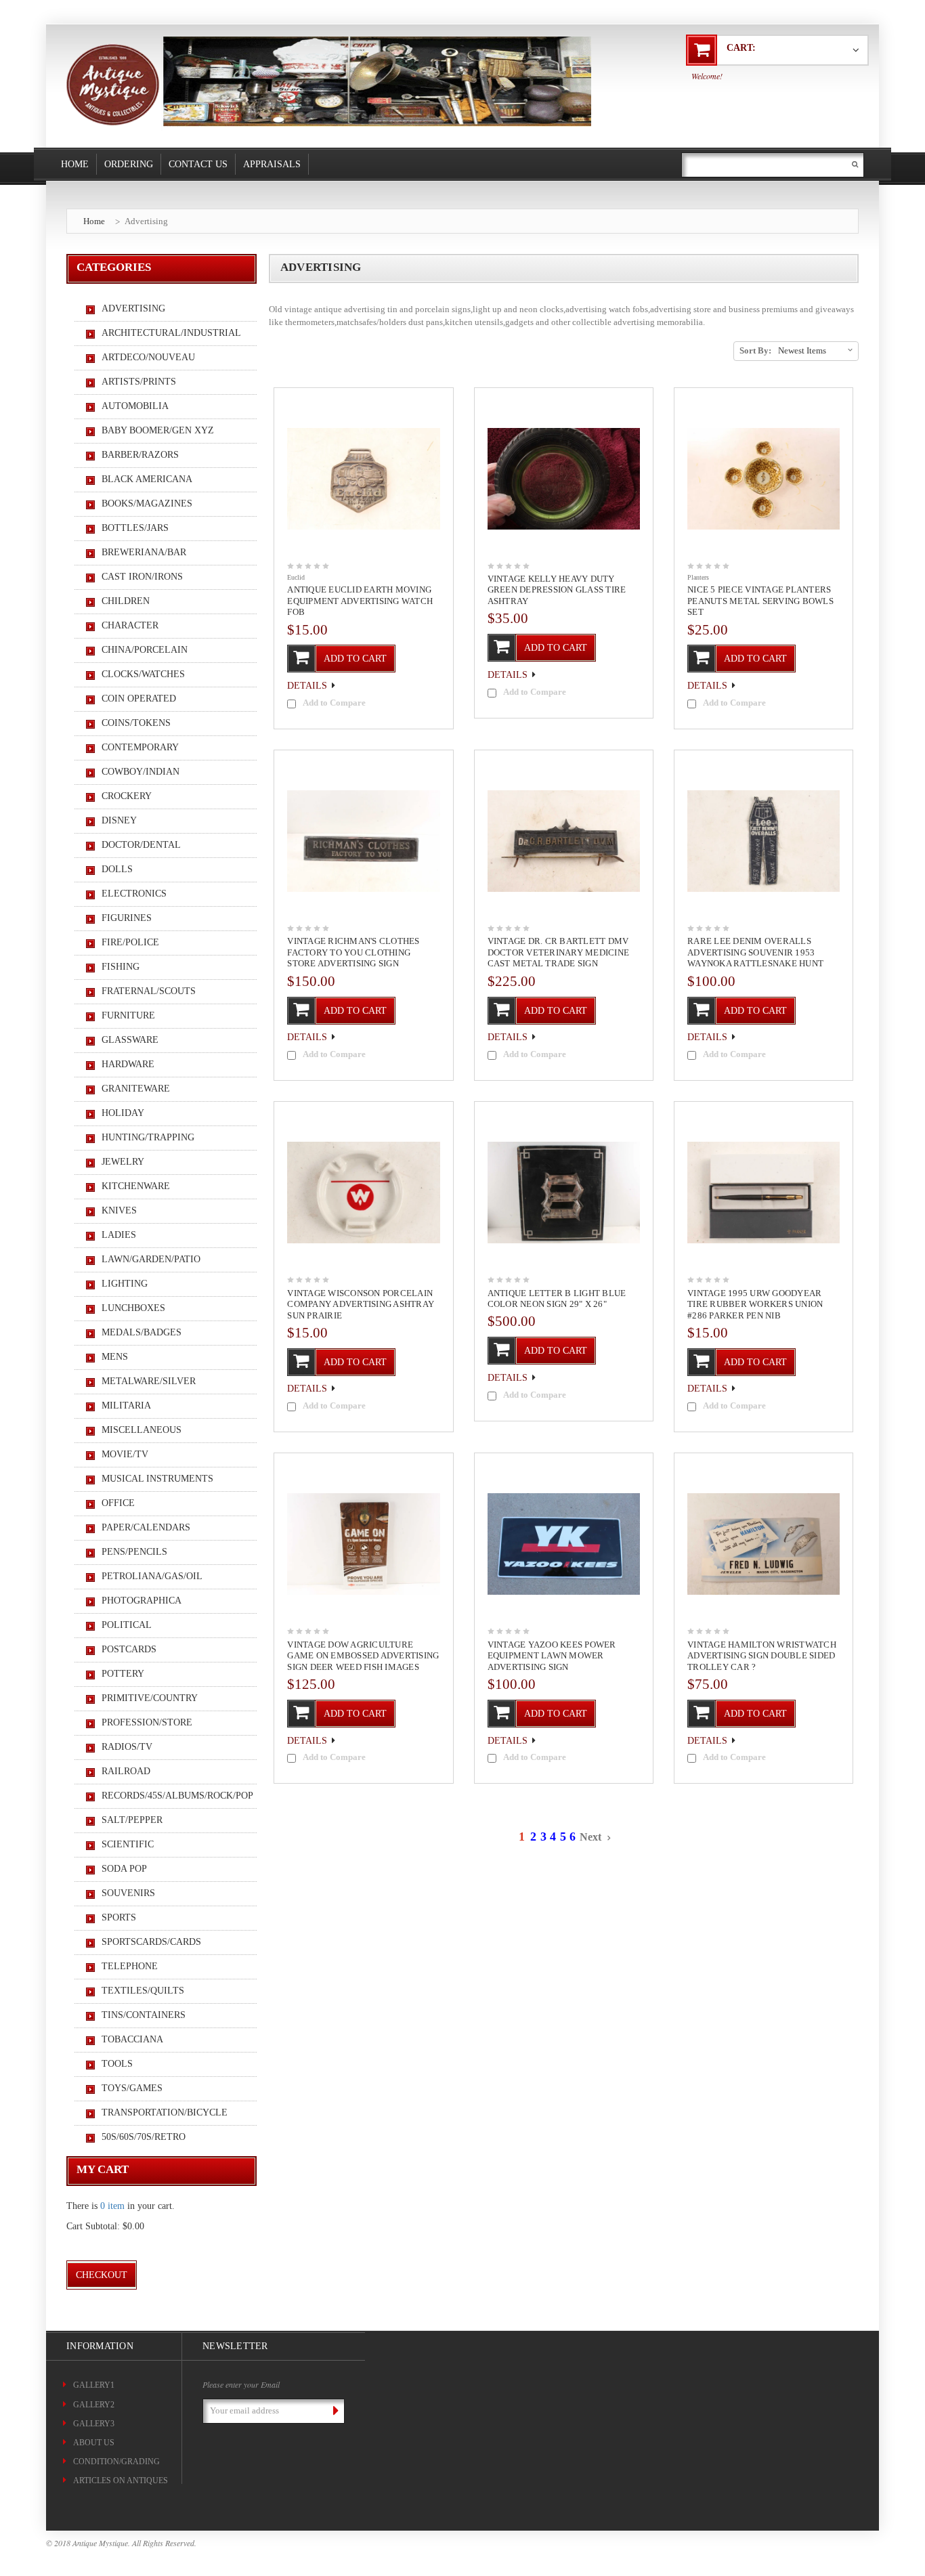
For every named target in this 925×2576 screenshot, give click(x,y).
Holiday (123, 1113)
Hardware (128, 1064)
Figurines (127, 918)
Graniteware (136, 1089)
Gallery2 (94, 2405)
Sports (119, 1917)
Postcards (129, 1649)
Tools (117, 2064)
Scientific (128, 1844)
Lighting (125, 1284)
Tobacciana (132, 2039)
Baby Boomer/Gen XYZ (158, 430)
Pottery (123, 1674)
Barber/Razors (140, 455)
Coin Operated (139, 699)
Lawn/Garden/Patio (151, 1259)
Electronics (134, 894)
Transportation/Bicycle (165, 2112)
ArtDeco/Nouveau (148, 357)
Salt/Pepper (132, 1820)
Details (307, 686)
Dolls (117, 869)
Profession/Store (147, 1722)
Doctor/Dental (141, 845)
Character (130, 625)
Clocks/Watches (143, 674)
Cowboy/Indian (141, 772)
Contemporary (140, 747)
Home (75, 164)
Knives (119, 1210)
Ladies (119, 1235)
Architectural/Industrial (171, 333)
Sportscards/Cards (151, 1942)
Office (118, 1503)
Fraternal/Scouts (149, 991)
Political (127, 1625)
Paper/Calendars (146, 1527)
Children (126, 601)
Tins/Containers (144, 2015)
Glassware (130, 1040)
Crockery (127, 796)
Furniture (128, 1015)
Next (592, 1837)
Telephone (130, 1966)
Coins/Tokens (136, 723)
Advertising (146, 221)
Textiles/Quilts (143, 1991)
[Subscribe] (333, 2411)
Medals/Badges (142, 1332)
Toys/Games (132, 2088)
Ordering (129, 164)
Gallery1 (94, 2385)
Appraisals (272, 164)
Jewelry (123, 1162)
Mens (115, 1357)
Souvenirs (128, 1893)
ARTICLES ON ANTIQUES (121, 2481)
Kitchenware (136, 1186)
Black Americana (147, 479)
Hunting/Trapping (148, 1137)
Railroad (126, 1771)
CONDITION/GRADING (116, 2462)
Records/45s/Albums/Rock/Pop (172, 1796)
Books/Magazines (147, 503)
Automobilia (135, 406)
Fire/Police (130, 942)
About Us (94, 2443)
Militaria (126, 1405)
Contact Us (198, 164)
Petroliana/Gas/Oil (152, 1576)
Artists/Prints (139, 382)
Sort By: (755, 350)
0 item (112, 2206)
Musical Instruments (157, 1479)
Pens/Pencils (134, 1552)
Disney (119, 820)
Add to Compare (334, 703)
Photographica (142, 1601)
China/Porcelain (145, 650)
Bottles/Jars (135, 528)
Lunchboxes (133, 1308)
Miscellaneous (142, 1430)
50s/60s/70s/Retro (144, 2137)
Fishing (121, 967)
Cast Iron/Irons (142, 577)
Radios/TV (127, 1747)
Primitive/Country (150, 1698)
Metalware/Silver (149, 1381)
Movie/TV (125, 1454)
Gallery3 (94, 2424)
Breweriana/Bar (144, 552)
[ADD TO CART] (350, 645)
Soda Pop (124, 1869)
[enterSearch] (855, 164)
